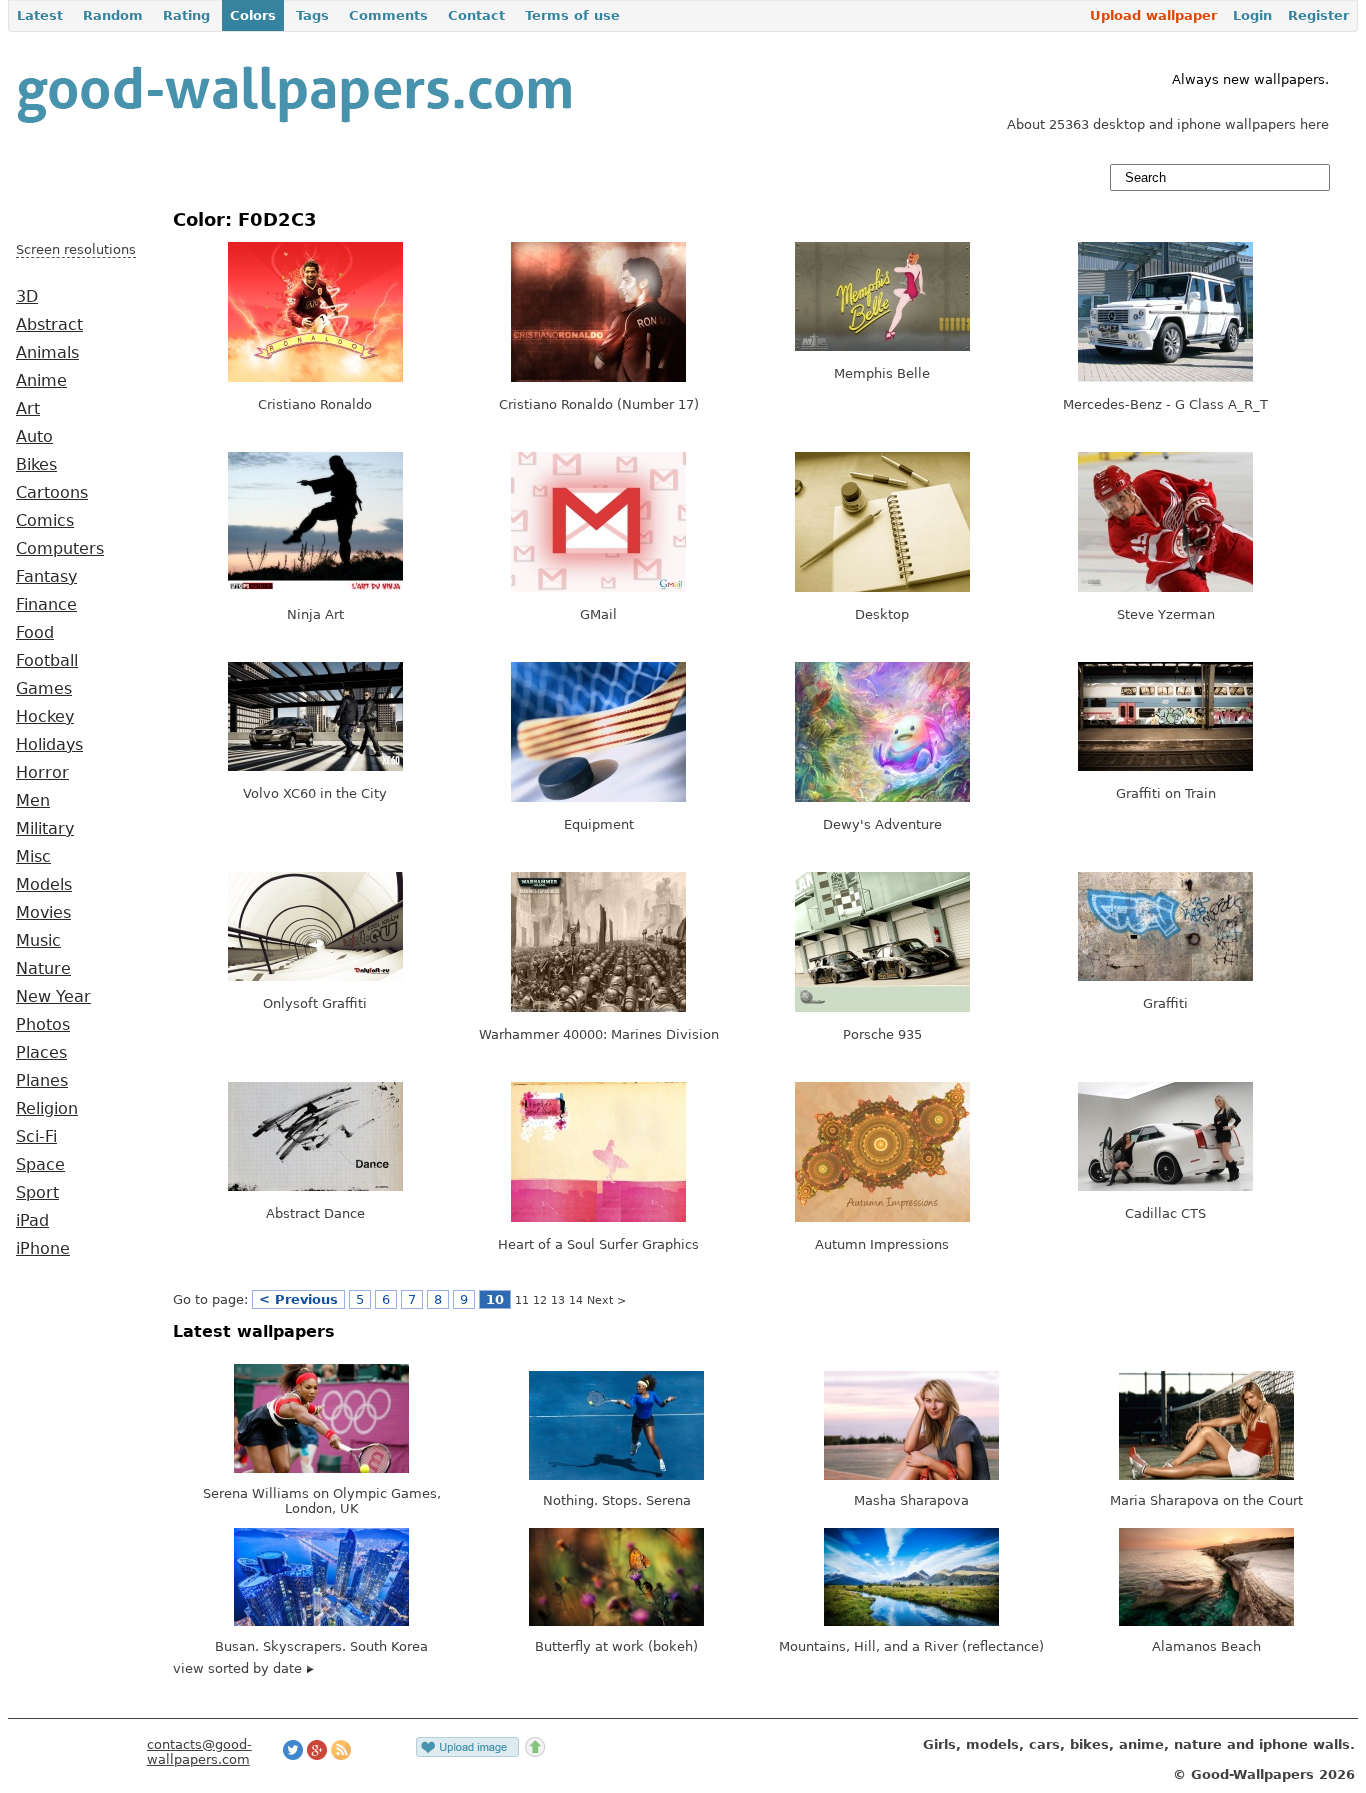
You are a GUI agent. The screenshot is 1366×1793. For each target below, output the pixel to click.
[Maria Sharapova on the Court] (1206, 1475)
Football (47, 661)
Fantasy (46, 577)
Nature (43, 969)
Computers (60, 549)
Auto (34, 437)
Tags (312, 15)
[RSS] (341, 1755)
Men (33, 801)
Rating (186, 15)
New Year (53, 997)
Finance (46, 605)
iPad (32, 1221)
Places (41, 1053)
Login (1252, 15)
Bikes (36, 465)
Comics (45, 521)
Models (44, 885)
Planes (42, 1081)
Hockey (45, 717)
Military (45, 829)
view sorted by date (239, 1668)
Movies (43, 913)
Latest (40, 15)
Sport (37, 1193)
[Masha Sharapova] (911, 1475)
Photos (43, 1025)
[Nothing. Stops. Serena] (616, 1475)
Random (113, 15)
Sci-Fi (36, 1137)
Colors (253, 15)
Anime (41, 381)
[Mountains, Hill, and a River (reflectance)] (911, 1621)
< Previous (298, 1299)
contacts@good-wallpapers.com (199, 1752)
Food (35, 633)
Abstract (49, 325)
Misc (33, 857)
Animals (47, 353)
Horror (42, 773)
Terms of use (572, 15)
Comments (388, 15)
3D (27, 297)
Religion (47, 1109)
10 (495, 1299)
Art (28, 409)
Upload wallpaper (1153, 15)
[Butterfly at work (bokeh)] (616, 1621)
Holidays (49, 745)
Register (1318, 15)
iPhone (43, 1249)
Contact (476, 15)
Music (38, 941)
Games (44, 689)
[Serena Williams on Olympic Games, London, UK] (321, 1468)
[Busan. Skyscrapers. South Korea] (321, 1621)
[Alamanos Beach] (1206, 1621)
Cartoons (52, 493)
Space (40, 1165)
